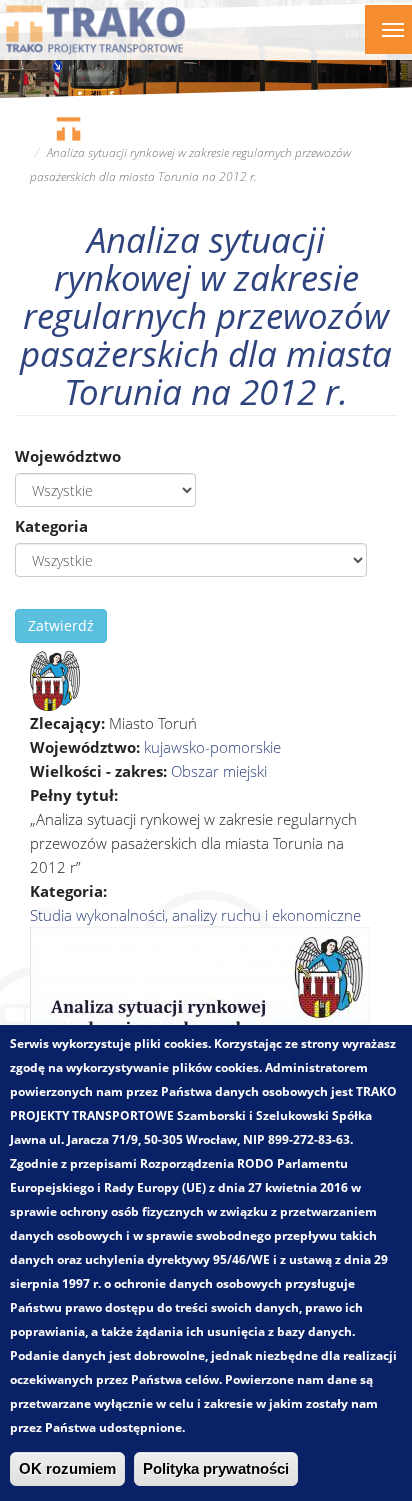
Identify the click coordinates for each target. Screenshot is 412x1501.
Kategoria (51, 526)
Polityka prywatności (216, 1469)
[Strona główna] (95, 29)
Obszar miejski (219, 771)
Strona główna (68, 128)
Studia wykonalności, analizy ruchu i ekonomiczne (195, 915)
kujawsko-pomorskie (212, 747)
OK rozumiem (67, 1469)
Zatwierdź (61, 625)
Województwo (68, 456)
